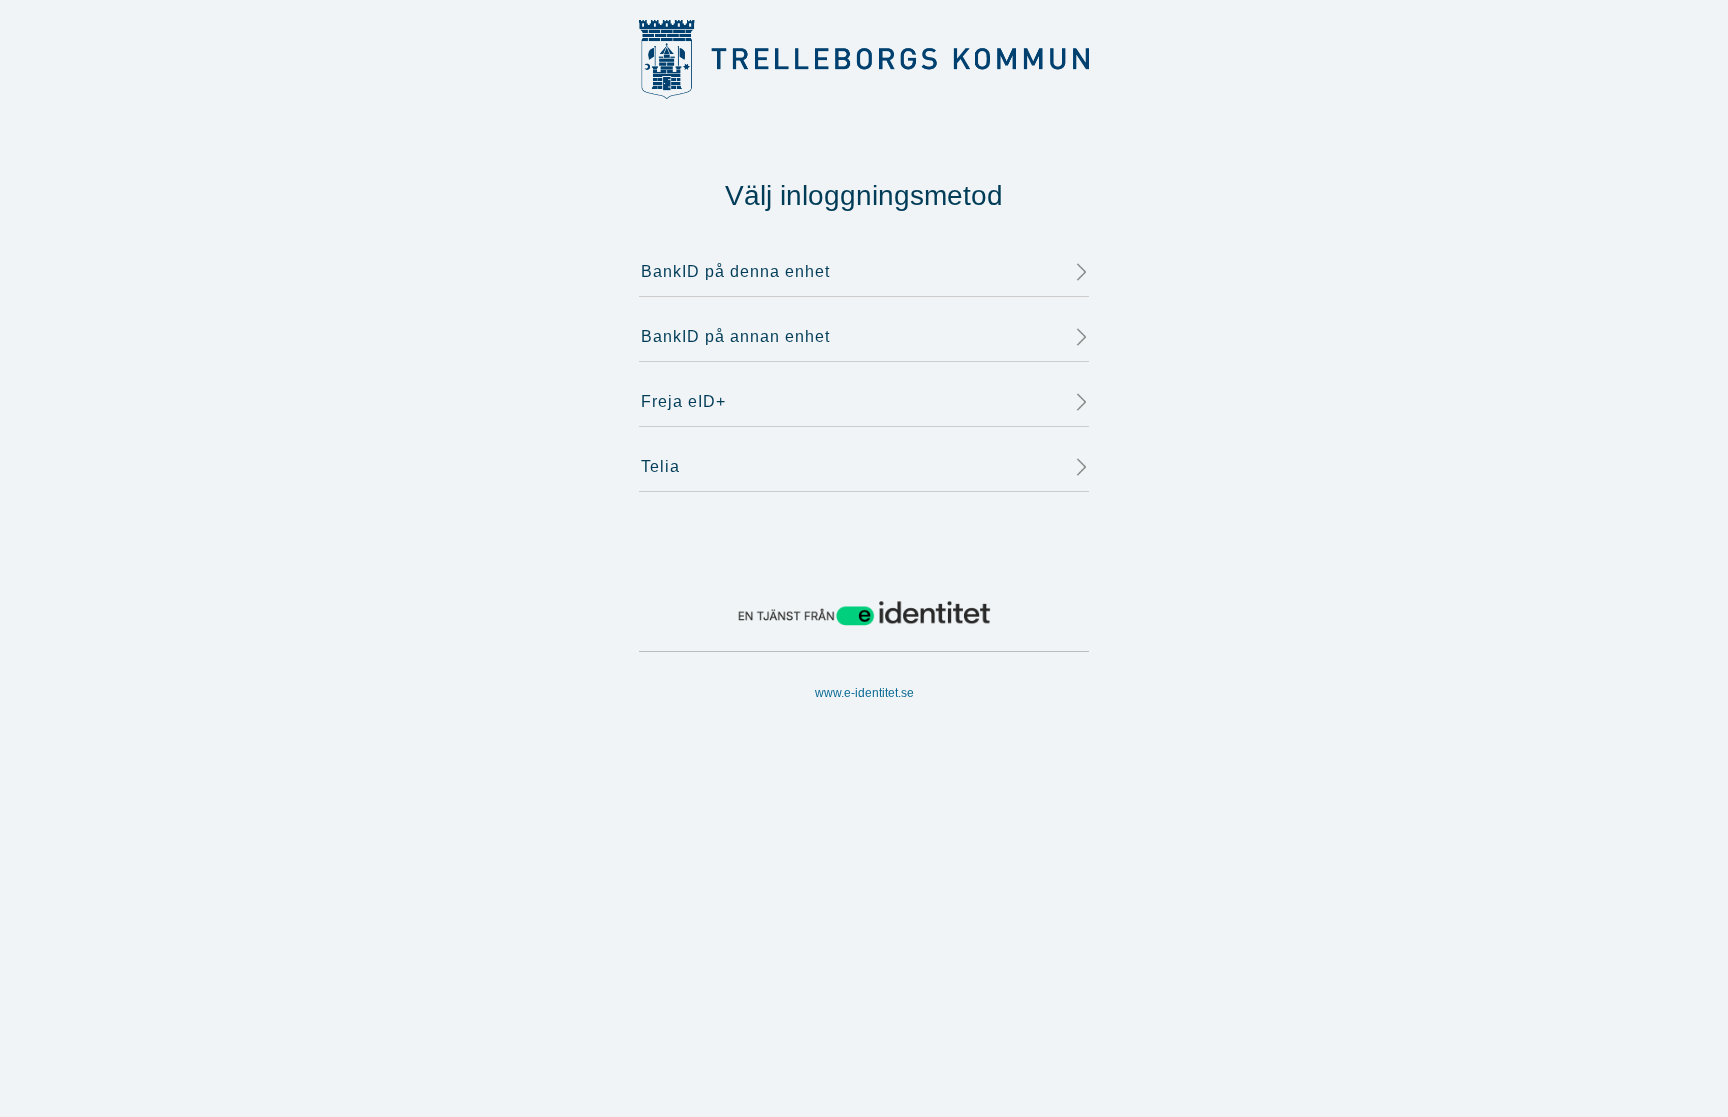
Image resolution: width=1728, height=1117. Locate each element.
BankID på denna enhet (735, 271)
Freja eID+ (683, 401)
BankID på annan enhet (735, 336)
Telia (660, 466)
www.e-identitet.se (864, 693)
